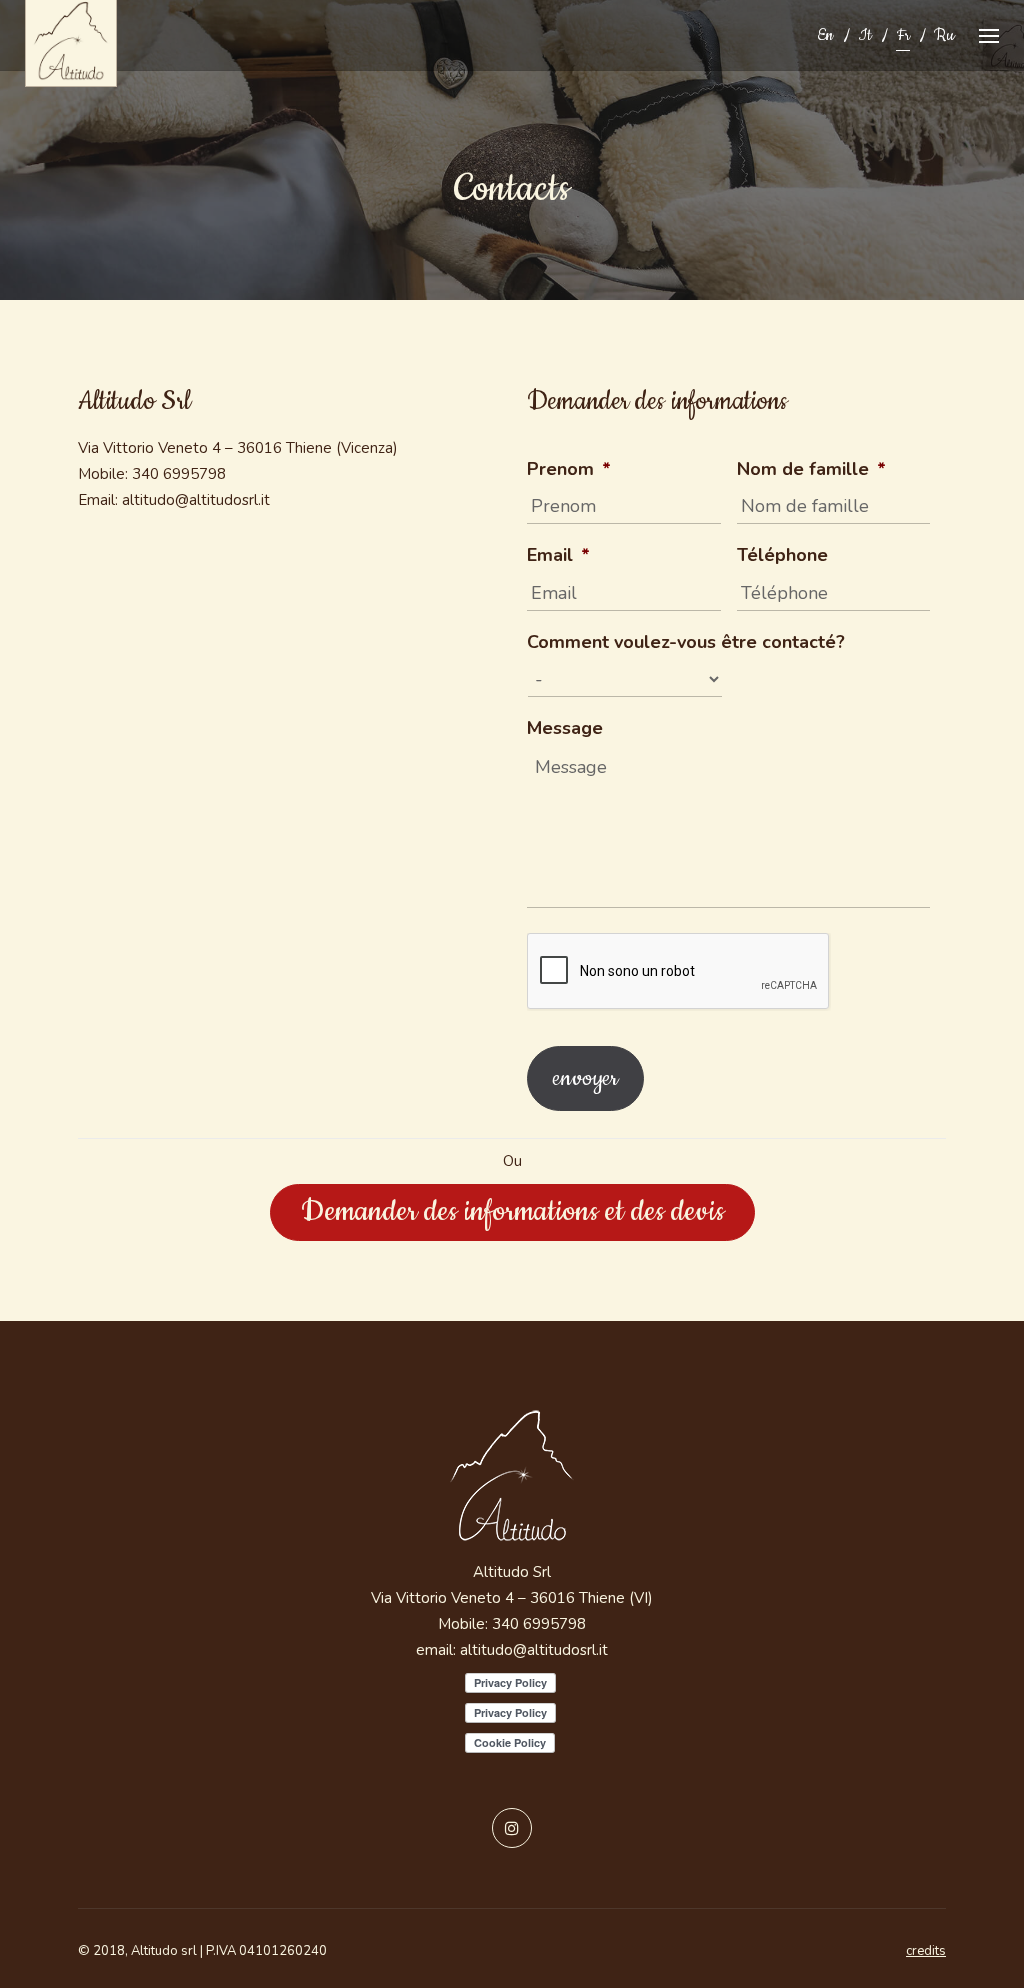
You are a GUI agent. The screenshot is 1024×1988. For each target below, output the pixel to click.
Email (558, 555)
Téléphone (782, 555)
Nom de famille (811, 469)
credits (926, 1951)
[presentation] (679, 972)
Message (565, 728)
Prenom (569, 469)
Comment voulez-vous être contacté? (686, 642)
